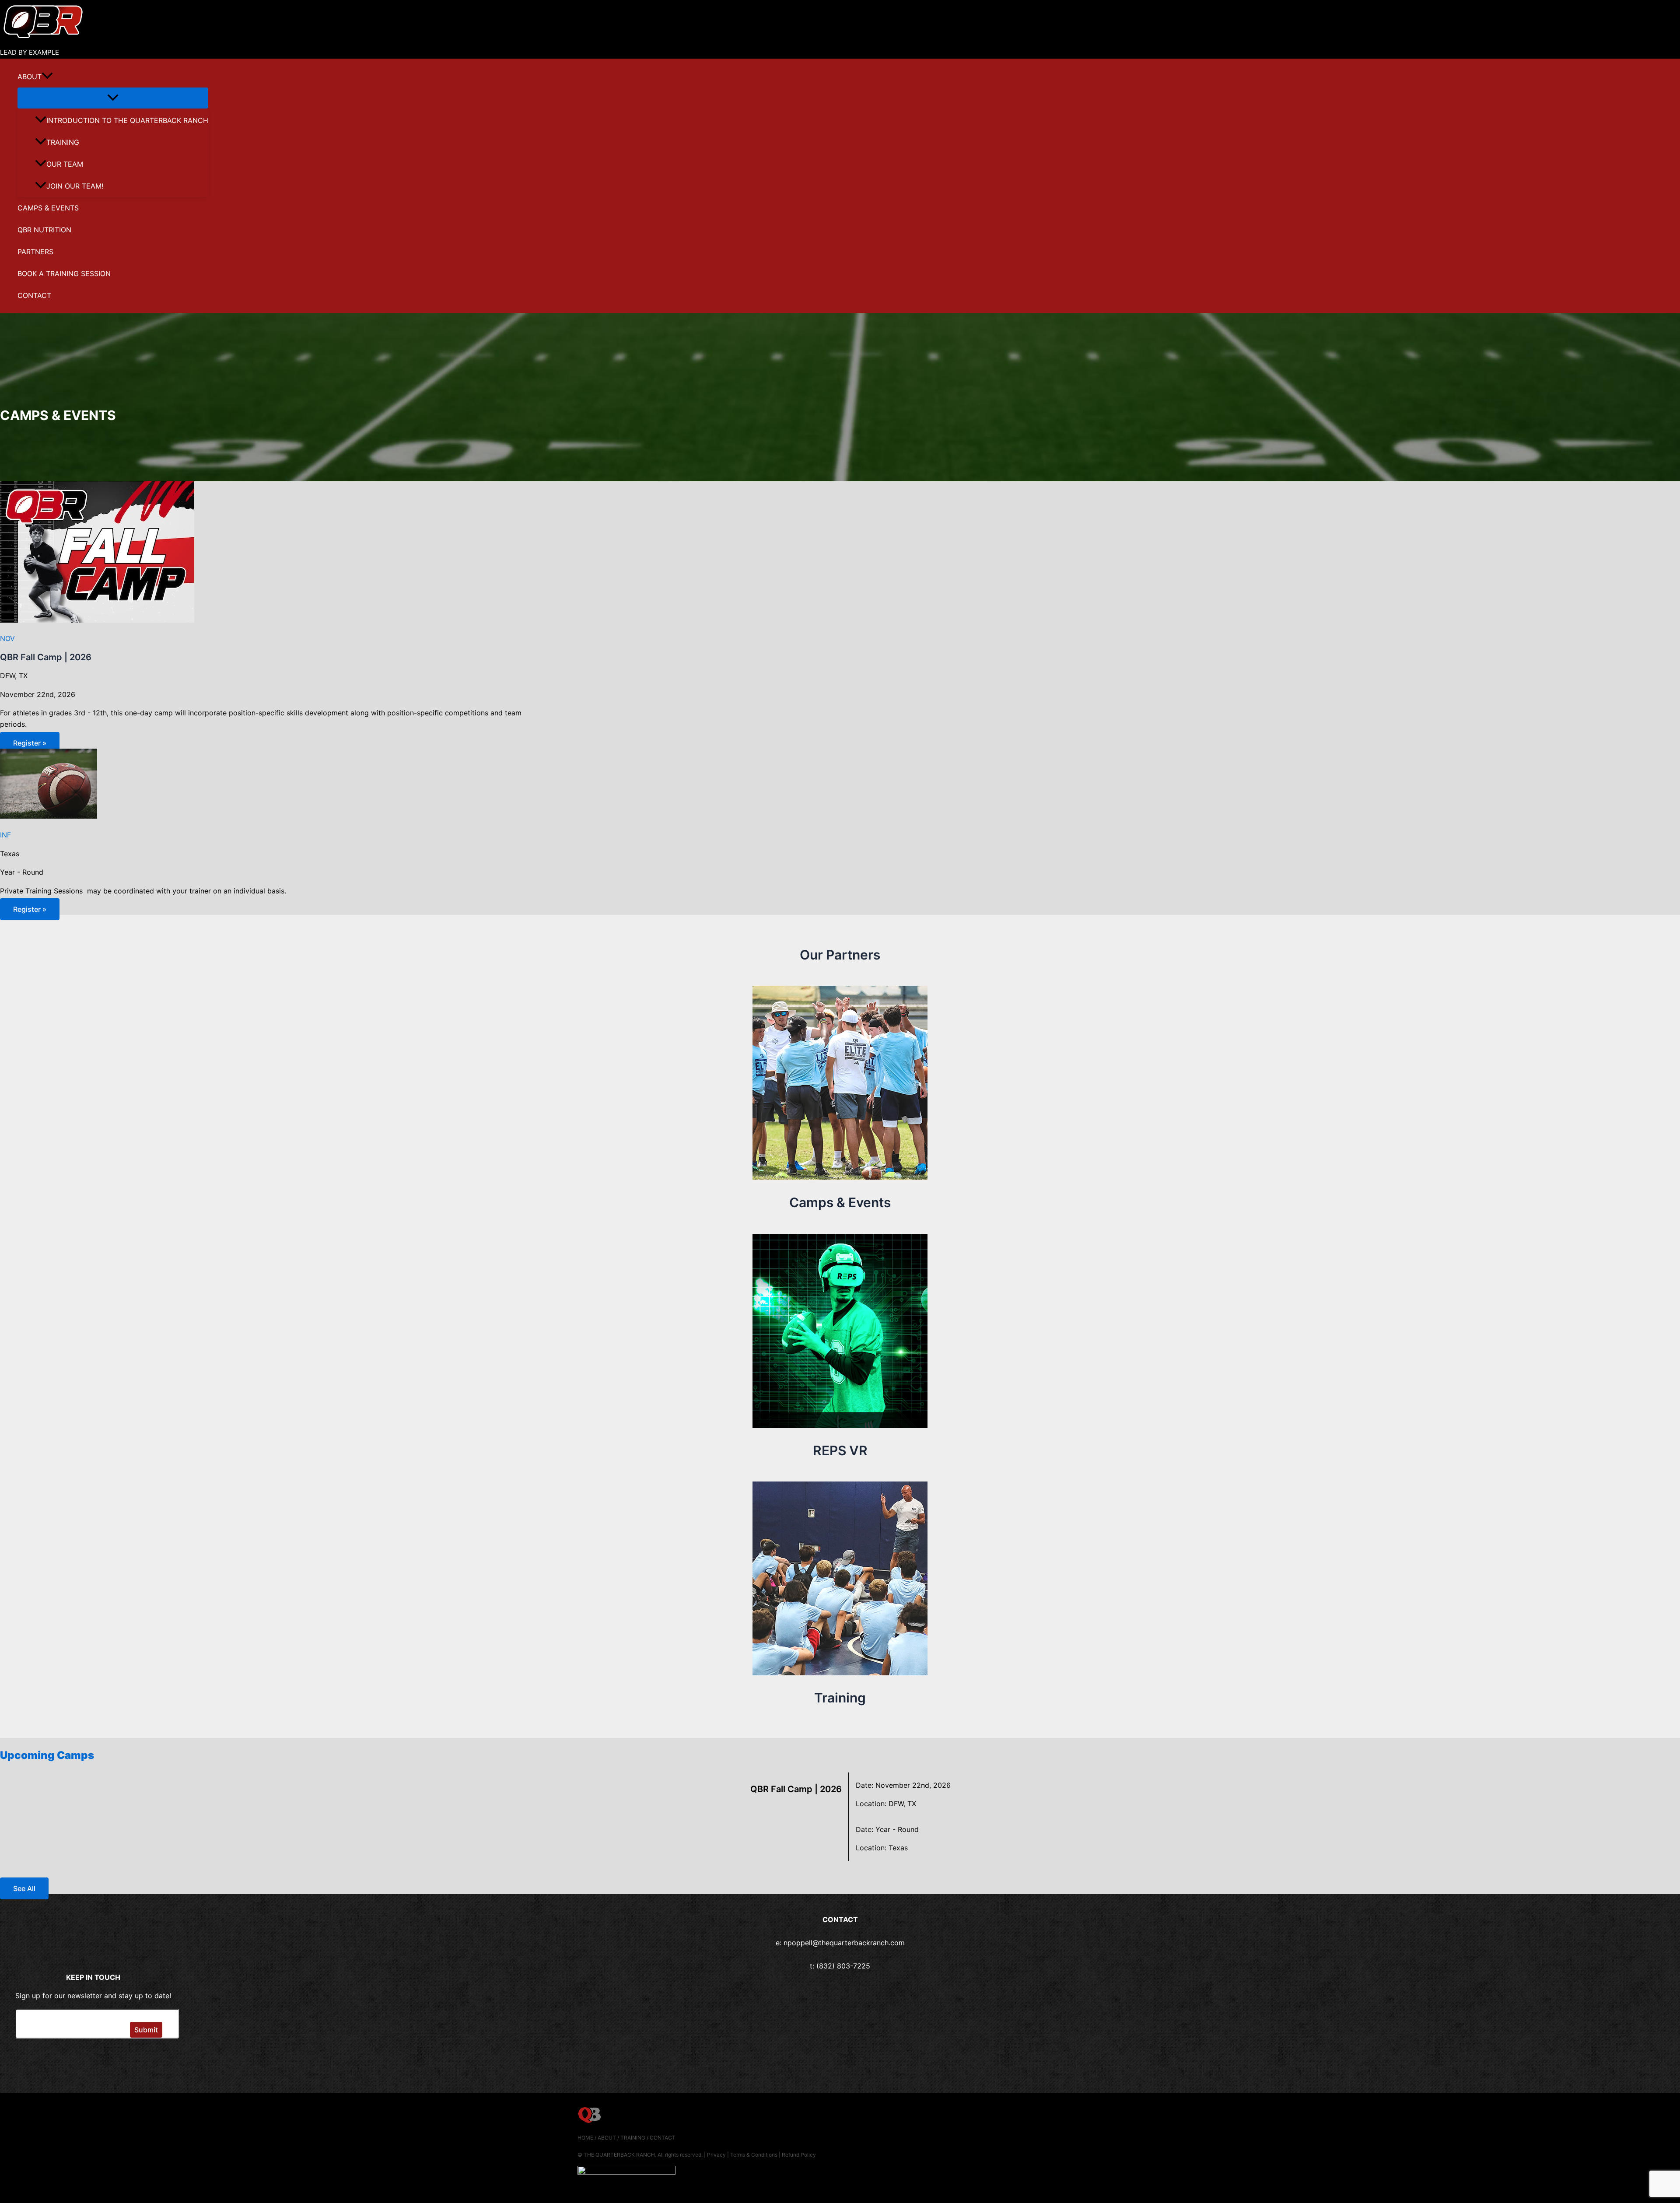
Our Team (65, 164)
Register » (30, 743)
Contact (34, 295)
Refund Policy (799, 2155)
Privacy (716, 2155)
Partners (35, 252)
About (30, 77)
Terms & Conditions (754, 2155)
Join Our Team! (75, 186)
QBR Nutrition (44, 230)
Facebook (29, 2059)
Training (63, 142)
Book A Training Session (64, 273)
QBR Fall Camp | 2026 (46, 657)
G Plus (94, 2059)
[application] (47, 77)
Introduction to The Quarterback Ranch (127, 120)
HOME (585, 2138)
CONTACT (663, 2138)
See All (24, 1888)
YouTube (126, 2059)
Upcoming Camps (47, 1755)
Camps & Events (48, 208)
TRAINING (633, 2138)
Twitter (62, 2059)
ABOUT (607, 2138)
